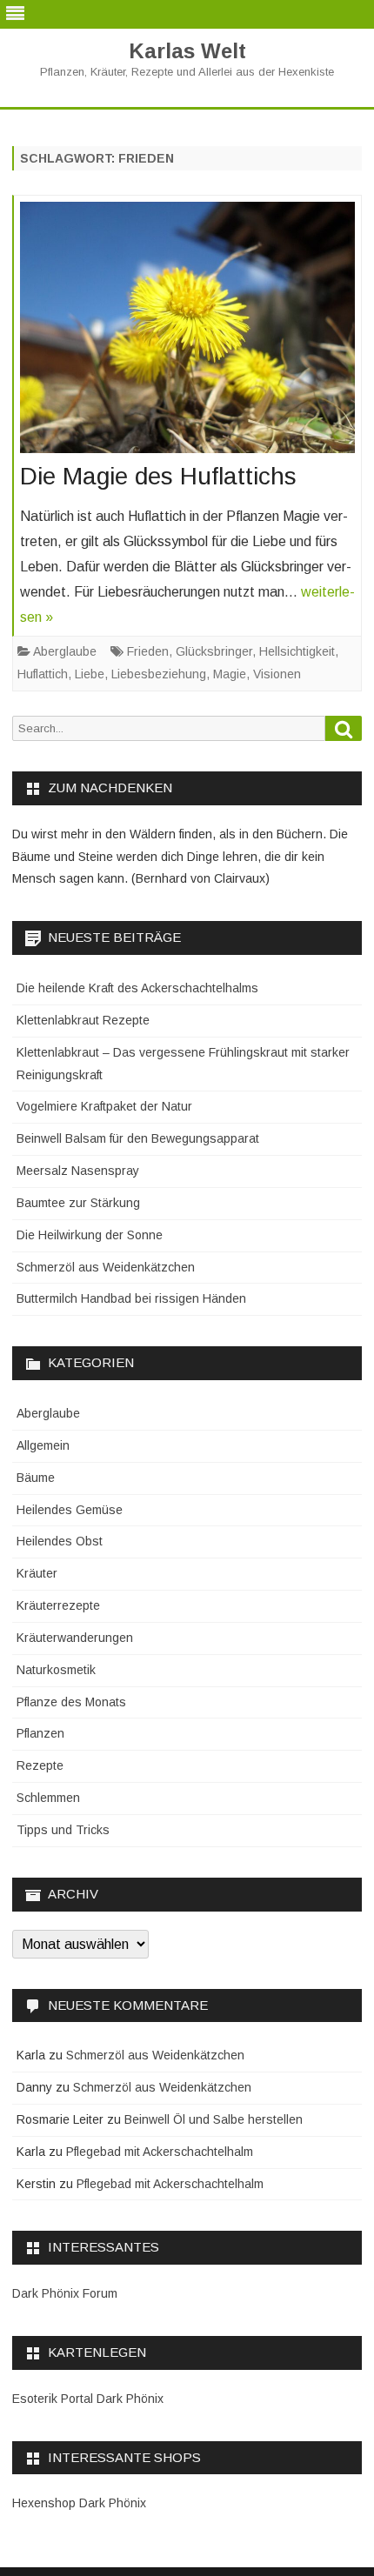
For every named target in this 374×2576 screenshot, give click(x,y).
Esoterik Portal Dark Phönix (88, 2399)
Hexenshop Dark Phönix (79, 2503)
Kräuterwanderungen (75, 1638)
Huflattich (43, 674)
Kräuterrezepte (58, 1605)
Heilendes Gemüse (70, 1510)
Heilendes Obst (60, 1541)
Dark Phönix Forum (65, 2293)
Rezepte (40, 1765)
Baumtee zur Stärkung (78, 1203)
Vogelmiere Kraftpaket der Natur (104, 1106)
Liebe (90, 674)
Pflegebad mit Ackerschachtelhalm (160, 2152)
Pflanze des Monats (71, 1702)
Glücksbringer (214, 651)
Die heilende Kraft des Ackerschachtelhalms (137, 988)
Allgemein (43, 1445)
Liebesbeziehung (159, 674)
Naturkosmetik (56, 1670)
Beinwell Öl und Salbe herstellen (214, 2119)
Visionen (277, 674)
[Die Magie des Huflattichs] (187, 332)
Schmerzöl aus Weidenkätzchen (106, 1267)
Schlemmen (48, 1798)
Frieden (148, 651)
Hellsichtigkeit (297, 651)
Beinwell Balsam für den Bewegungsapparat (138, 1138)
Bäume (36, 1478)
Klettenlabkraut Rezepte (83, 1020)
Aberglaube (65, 651)
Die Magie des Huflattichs (158, 476)
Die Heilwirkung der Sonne (90, 1235)
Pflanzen (40, 1733)
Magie (230, 674)
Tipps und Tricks (63, 1830)
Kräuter (37, 1573)
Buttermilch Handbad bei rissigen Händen (131, 1298)
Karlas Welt (187, 51)
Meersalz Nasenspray (78, 1171)
